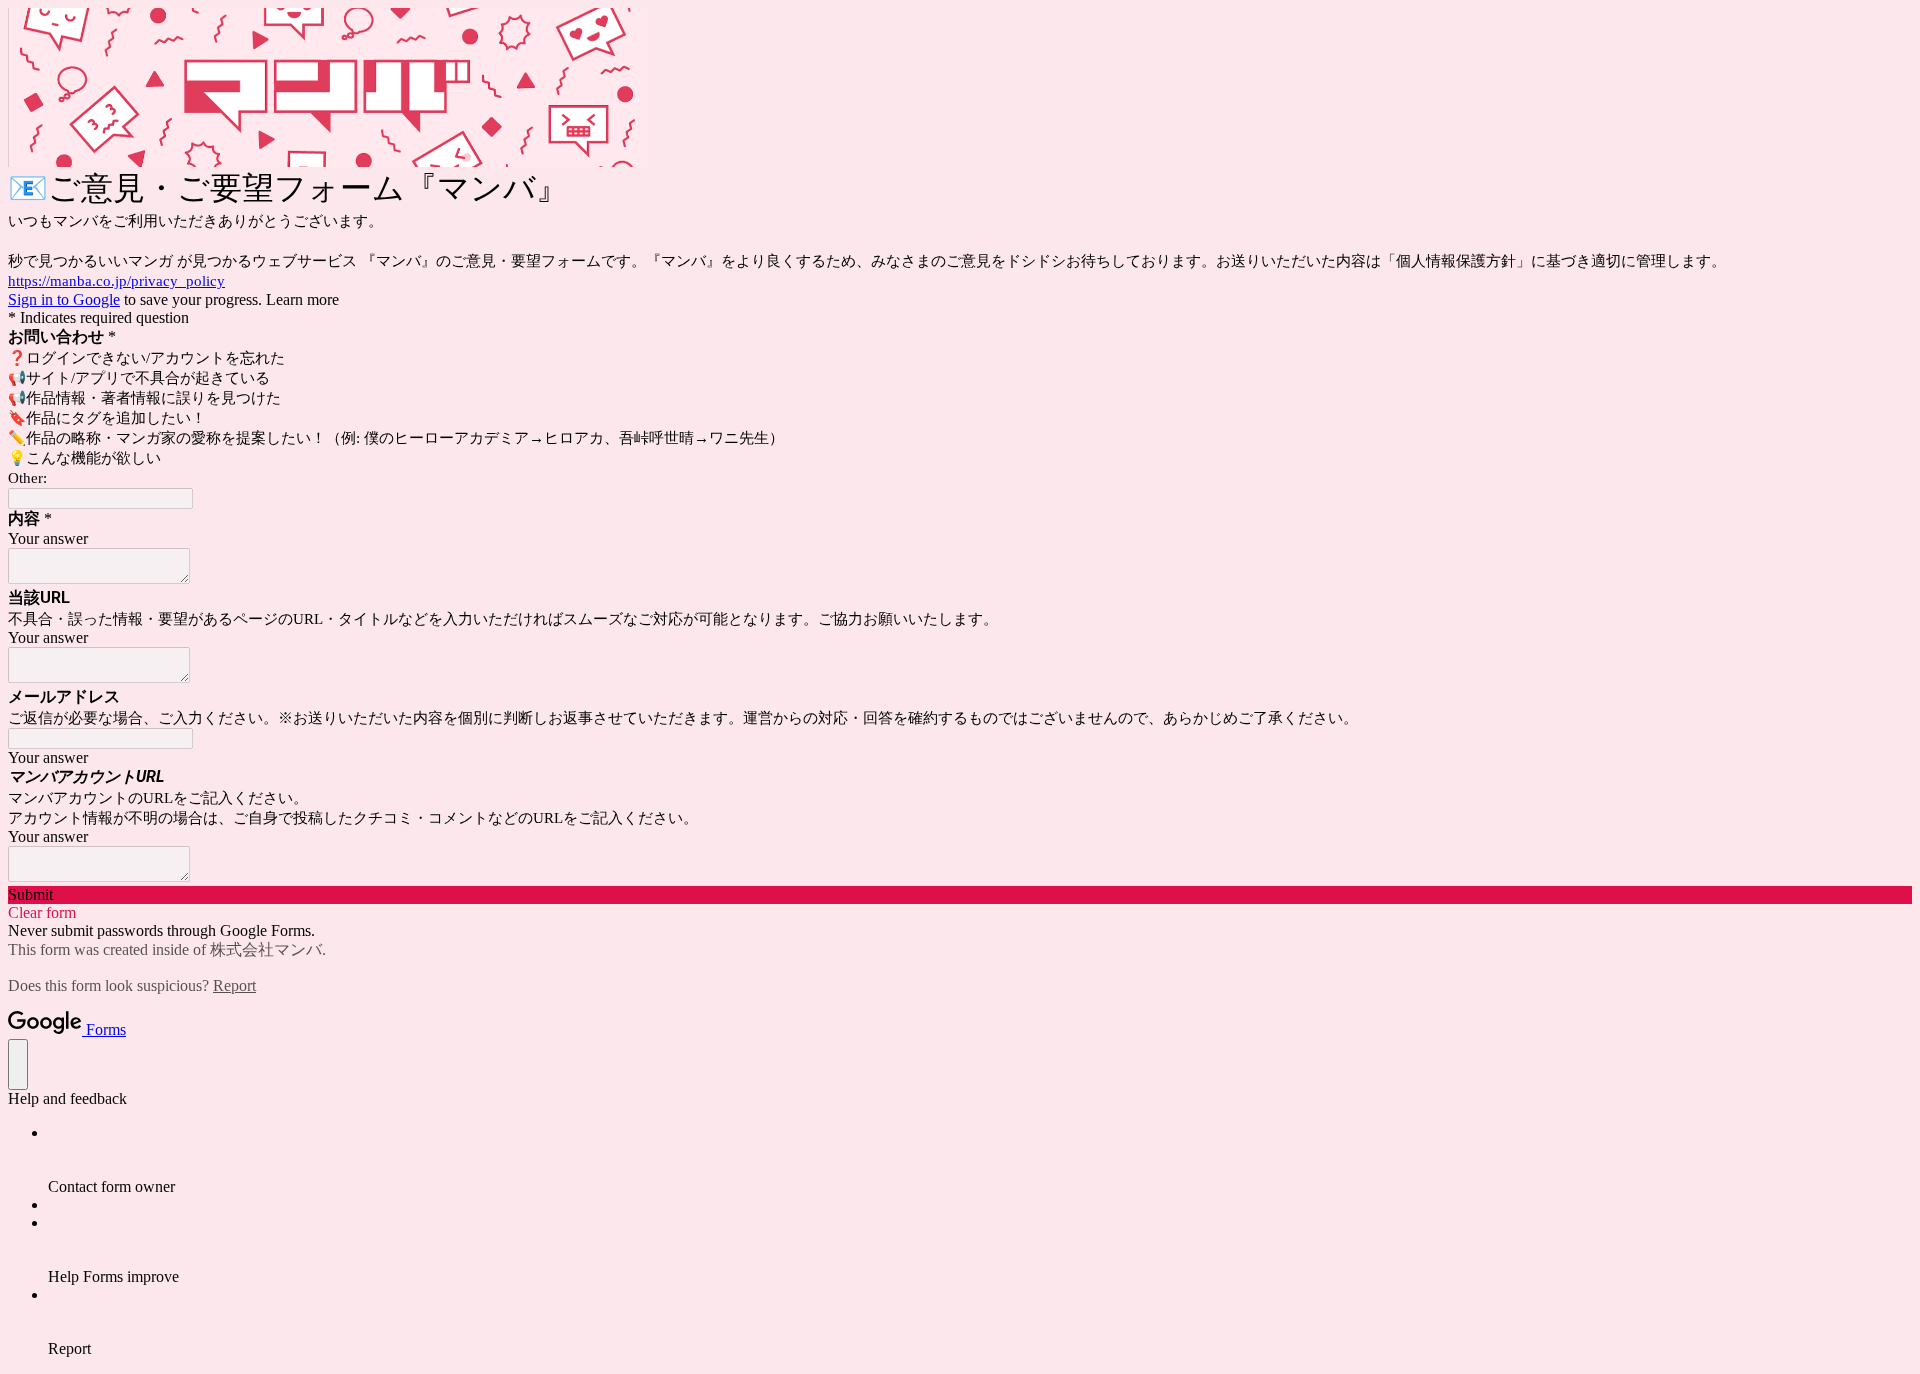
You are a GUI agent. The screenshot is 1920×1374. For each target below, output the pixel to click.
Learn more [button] (302, 299)
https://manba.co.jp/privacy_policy (116, 281)
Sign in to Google (64, 299)
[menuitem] (980, 1160)
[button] (960, 895)
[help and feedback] (18, 1064)
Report (234, 985)
